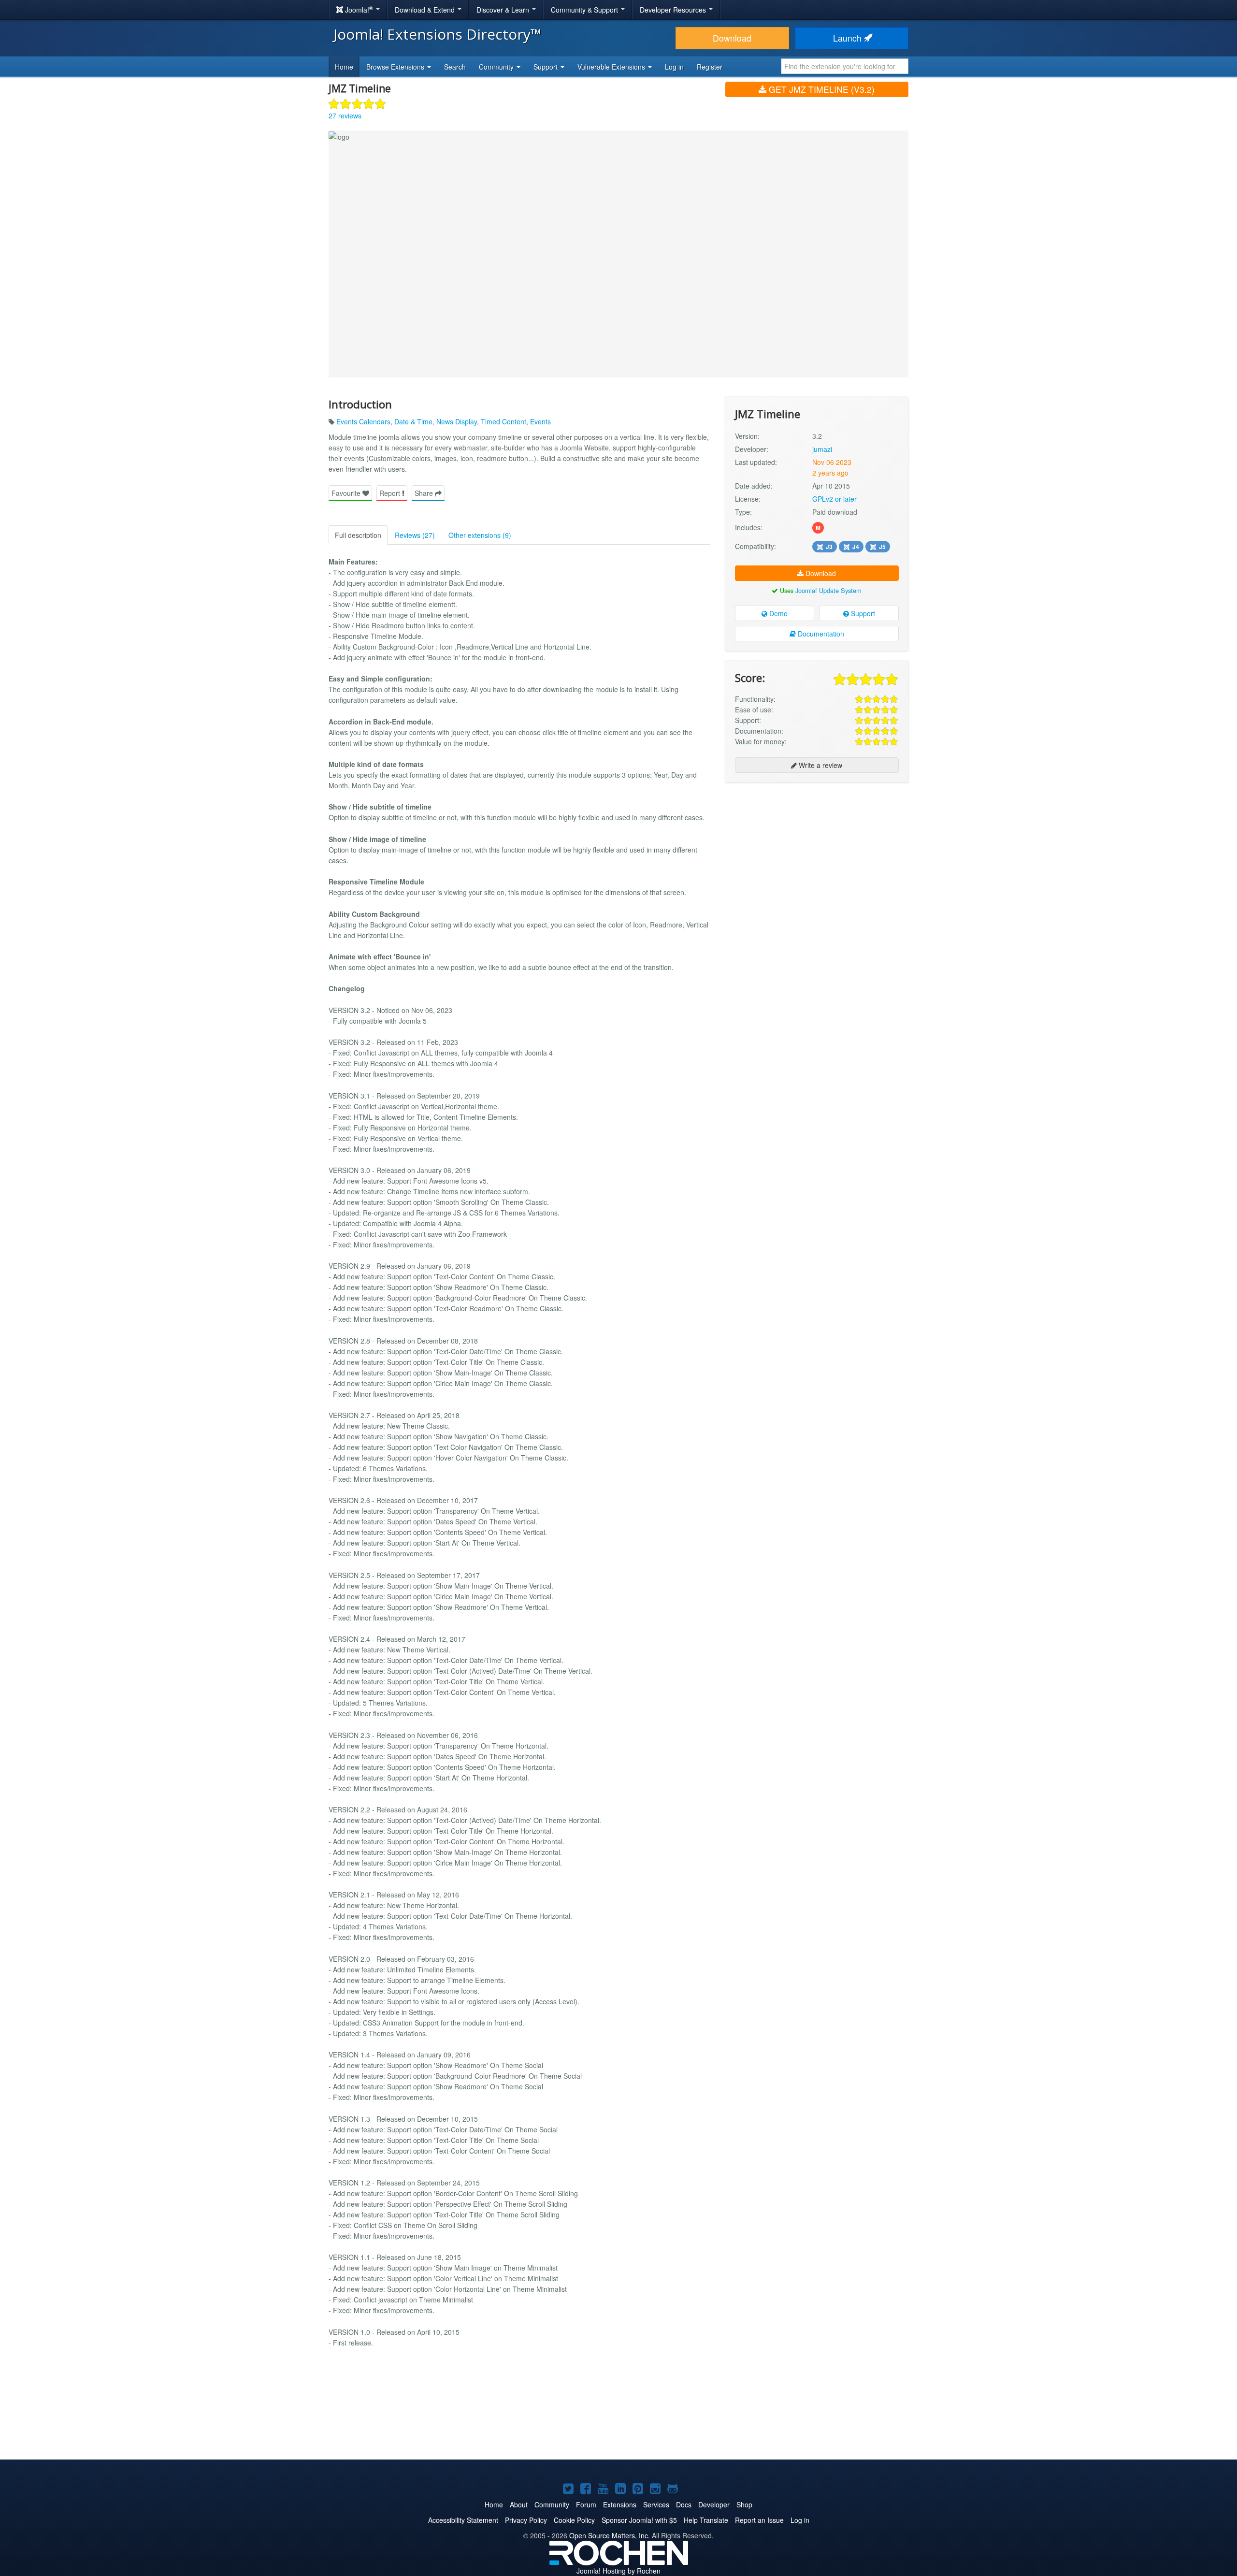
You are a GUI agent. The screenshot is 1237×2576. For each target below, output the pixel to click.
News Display (457, 421)
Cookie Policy (574, 2520)
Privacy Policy (526, 2520)
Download (732, 38)
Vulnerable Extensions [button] (612, 67)
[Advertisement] (817, 853)
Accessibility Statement (463, 2520)
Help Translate (706, 2520)
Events (540, 421)
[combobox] (845, 66)
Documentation (820, 634)
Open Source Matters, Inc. (610, 2535)
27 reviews (345, 116)
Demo (777, 613)
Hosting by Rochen (618, 2571)
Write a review (820, 765)
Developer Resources (674, 10)
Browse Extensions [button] (396, 67)
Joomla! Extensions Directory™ (438, 34)
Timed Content (503, 421)
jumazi (822, 449)
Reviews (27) (415, 535)
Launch (849, 38)
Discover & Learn (504, 10)
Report (391, 493)
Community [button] (497, 67)
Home (344, 67)
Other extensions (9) (480, 535)
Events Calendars (363, 421)
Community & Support (585, 10)
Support (862, 613)
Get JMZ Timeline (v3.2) (820, 89)
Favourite (347, 493)
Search (455, 67)
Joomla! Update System (828, 590)
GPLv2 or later (834, 499)
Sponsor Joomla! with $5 (639, 2520)
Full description (358, 535)
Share (425, 493)
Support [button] (547, 67)
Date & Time (413, 421)
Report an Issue (759, 2520)
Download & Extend (426, 10)
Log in (674, 67)
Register (710, 67)
